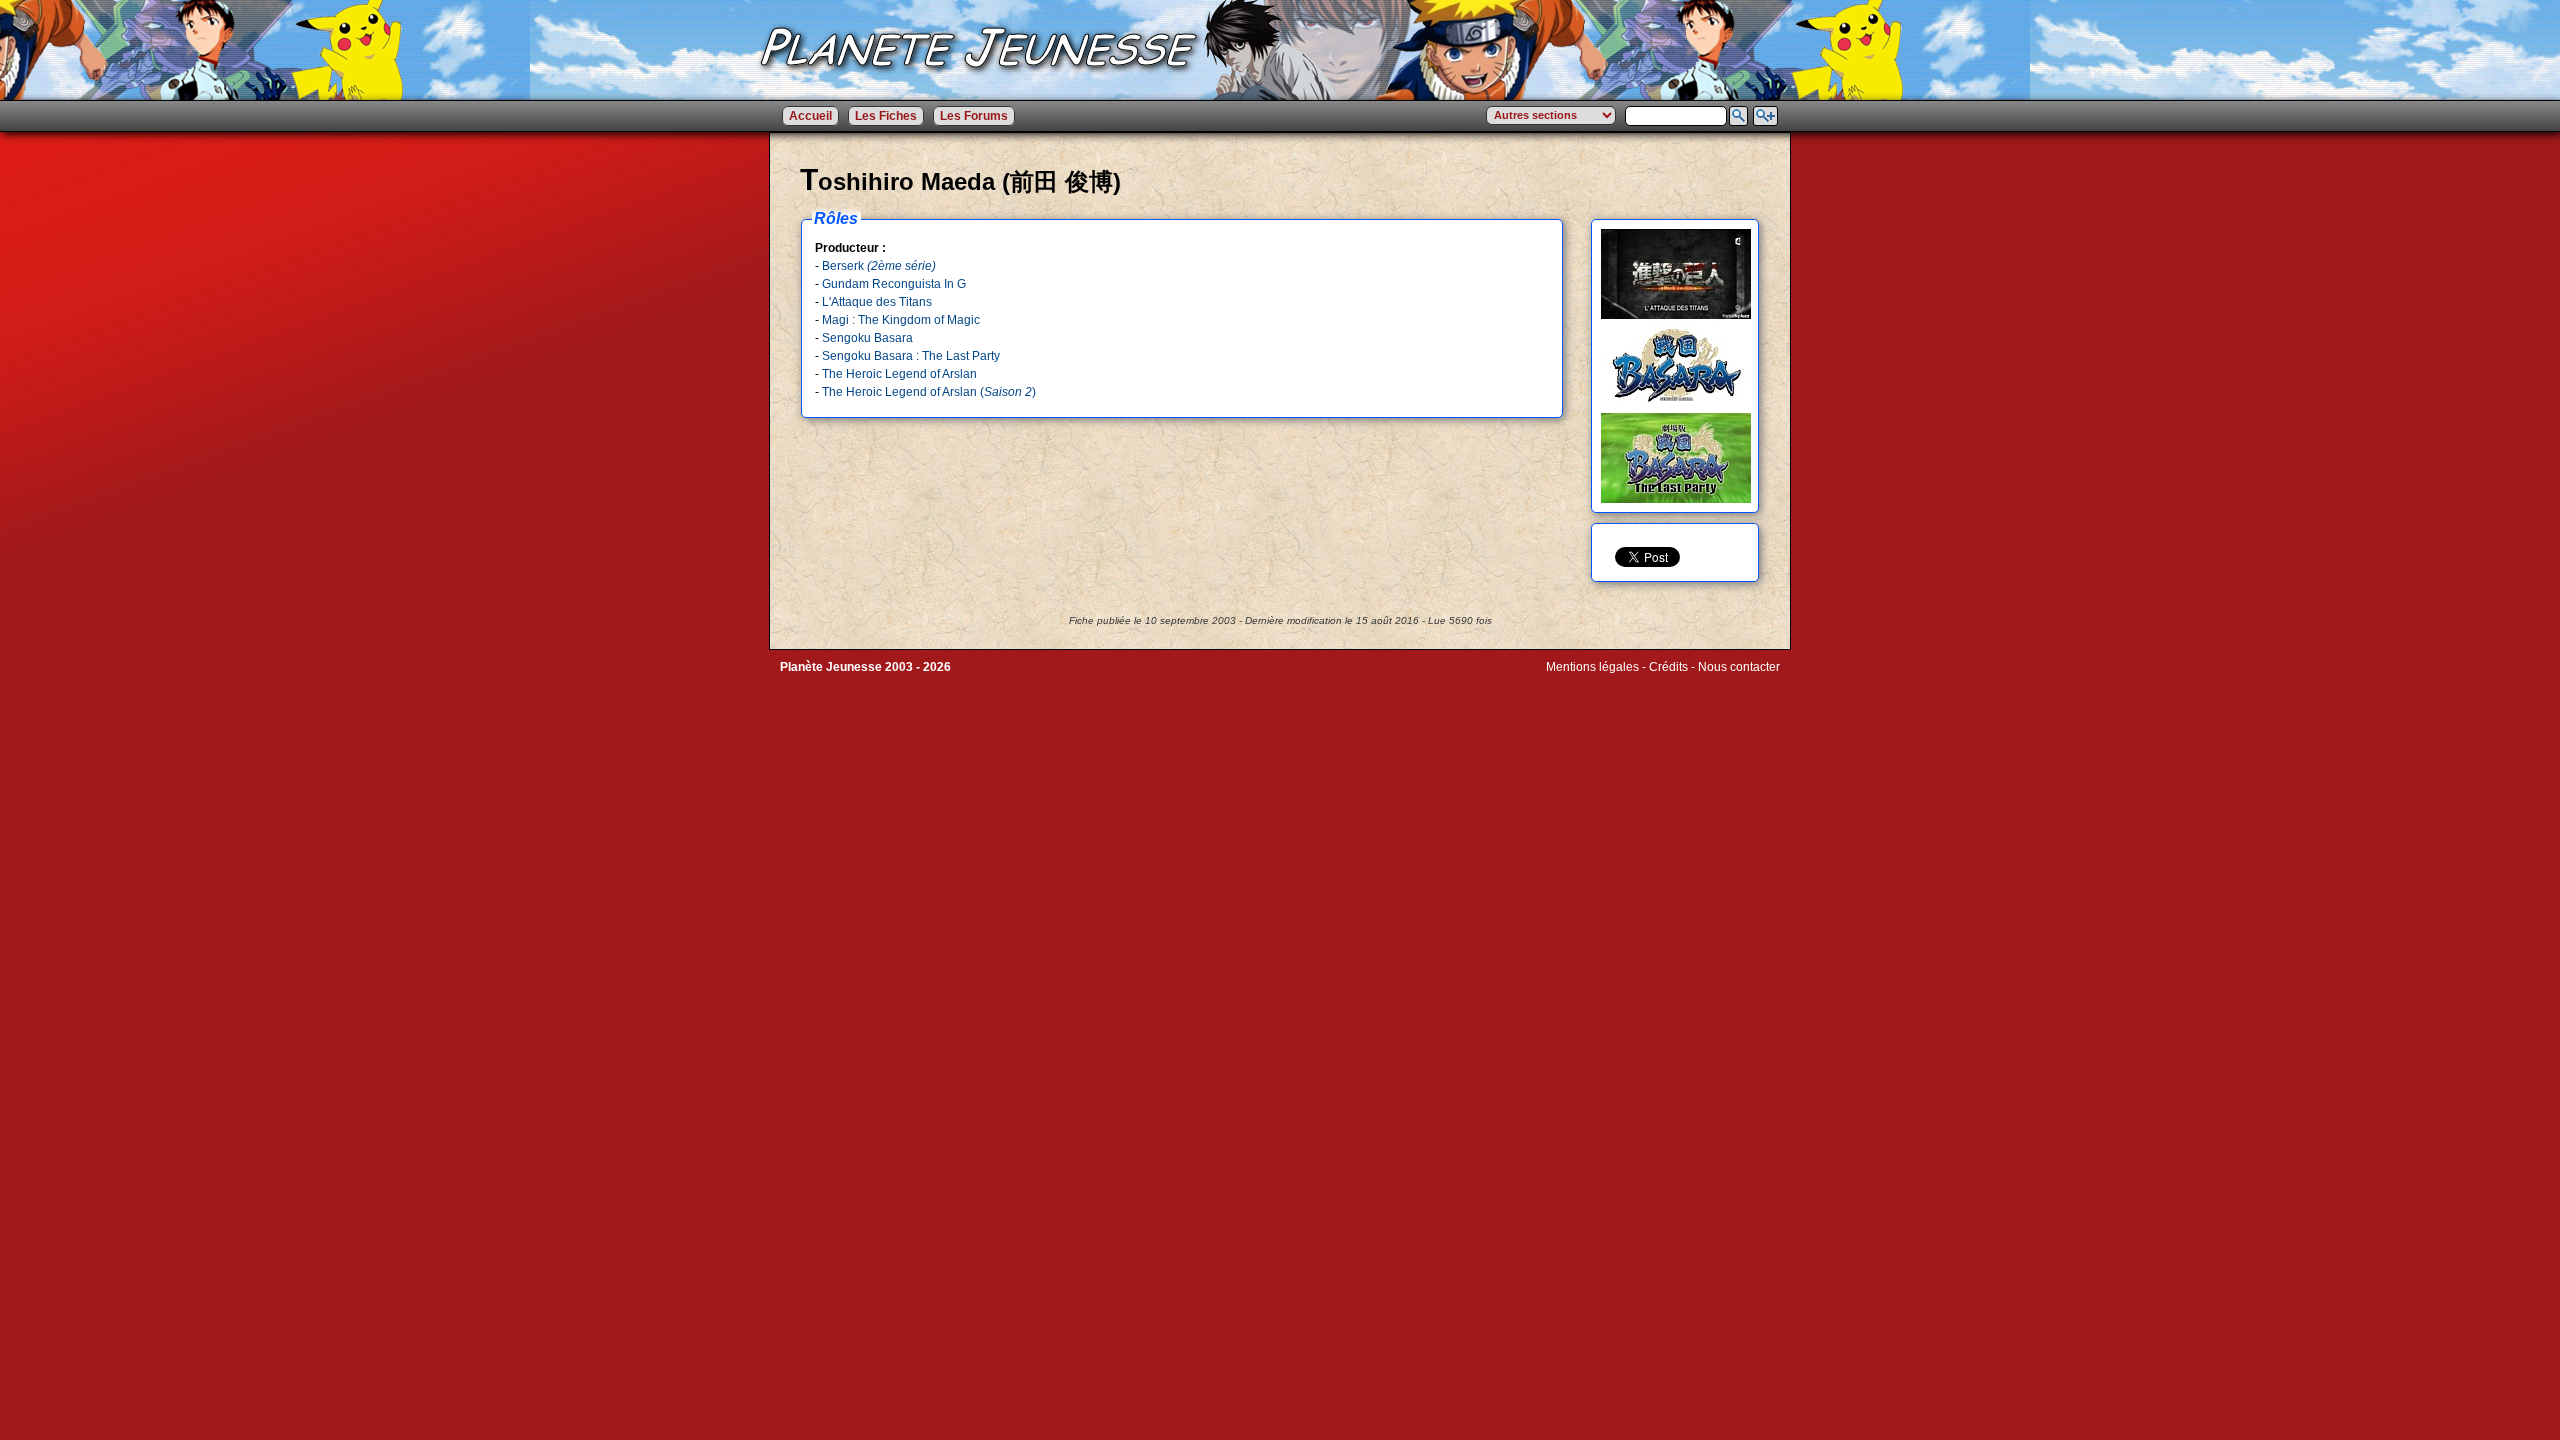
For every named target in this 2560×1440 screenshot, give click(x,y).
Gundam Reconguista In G (894, 284)
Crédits (1668, 667)
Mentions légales (1592, 667)
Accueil (810, 116)
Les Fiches (886, 116)
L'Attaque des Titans (877, 302)
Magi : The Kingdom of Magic (901, 320)
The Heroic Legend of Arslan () (929, 392)
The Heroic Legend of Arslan (899, 374)
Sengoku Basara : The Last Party (911, 356)
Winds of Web (1583, 681)
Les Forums (974, 116)
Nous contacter (1739, 667)
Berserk (879, 266)
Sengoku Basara (867, 338)
